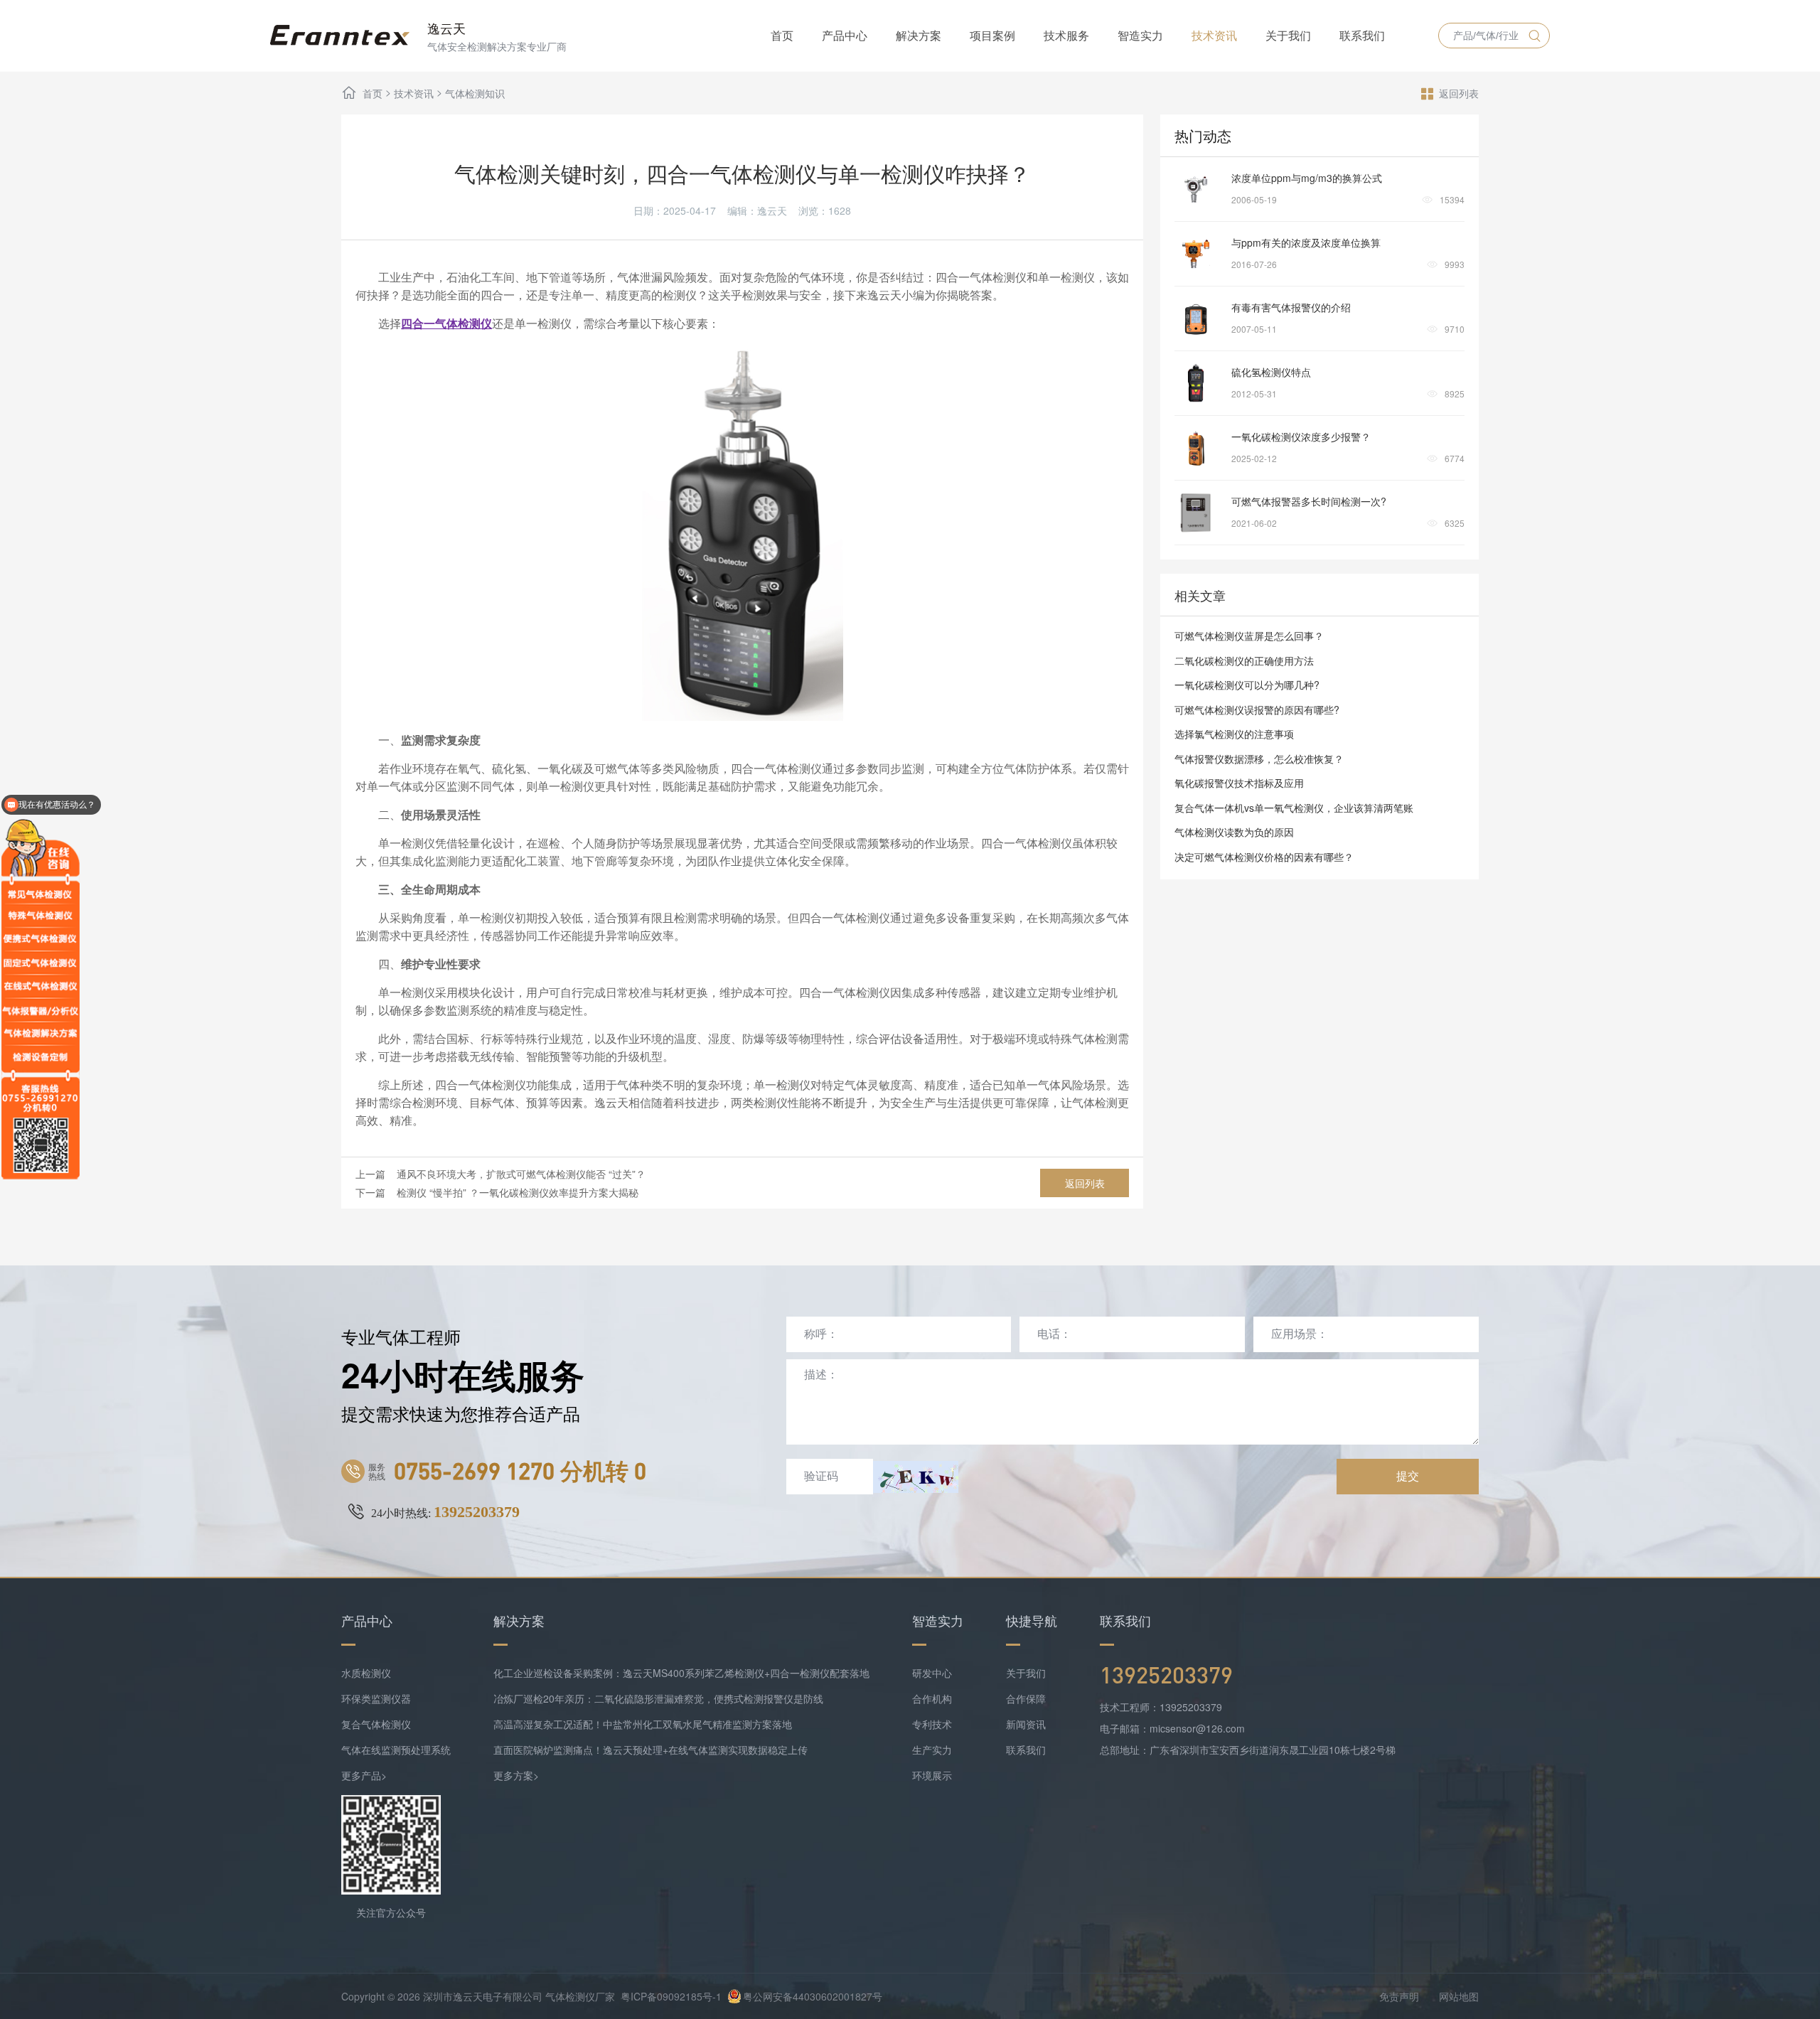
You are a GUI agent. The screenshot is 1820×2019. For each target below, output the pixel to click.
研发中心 (932, 1673)
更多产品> (364, 1775)
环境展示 (932, 1775)
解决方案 (919, 35)
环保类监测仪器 (376, 1698)
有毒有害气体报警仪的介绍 (1291, 307)
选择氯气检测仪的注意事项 (1234, 734)
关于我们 (1288, 35)
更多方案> (516, 1775)
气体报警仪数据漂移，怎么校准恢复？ (1259, 759)
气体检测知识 (475, 93)
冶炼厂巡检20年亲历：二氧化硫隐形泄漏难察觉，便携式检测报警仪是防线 (658, 1698)
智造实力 (1140, 35)
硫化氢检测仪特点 (1271, 372)
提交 (1408, 1476)
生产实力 (932, 1750)
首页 (782, 35)
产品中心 (845, 35)
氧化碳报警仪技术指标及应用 (1239, 783)
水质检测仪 (366, 1673)
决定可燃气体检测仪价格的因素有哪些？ (1264, 857)
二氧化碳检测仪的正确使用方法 (1244, 660)
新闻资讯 (1026, 1724)
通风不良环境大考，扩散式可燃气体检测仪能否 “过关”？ (521, 1174)
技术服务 (1066, 35)
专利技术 (932, 1724)
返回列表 (1459, 93)
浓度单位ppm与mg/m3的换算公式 (1307, 178)
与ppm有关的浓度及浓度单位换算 (1306, 242)
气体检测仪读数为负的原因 (1234, 832)
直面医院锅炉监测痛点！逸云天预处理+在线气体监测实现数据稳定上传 (651, 1750)
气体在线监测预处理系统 (396, 1750)
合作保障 (1026, 1698)
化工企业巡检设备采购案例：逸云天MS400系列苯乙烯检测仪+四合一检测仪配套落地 (681, 1673)
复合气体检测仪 (376, 1724)
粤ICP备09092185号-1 (671, 1996)
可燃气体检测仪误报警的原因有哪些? (1257, 709)
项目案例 (992, 35)
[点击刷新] (916, 1477)
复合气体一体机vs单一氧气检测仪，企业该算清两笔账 (1294, 808)
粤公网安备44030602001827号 (813, 1996)
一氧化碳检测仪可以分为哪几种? (1247, 685)
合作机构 (932, 1698)
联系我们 (1362, 35)
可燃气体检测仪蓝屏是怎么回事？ (1249, 636)
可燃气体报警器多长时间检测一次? (1309, 501)
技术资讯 (1214, 35)
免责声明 (1399, 1996)
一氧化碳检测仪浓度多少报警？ (1301, 437)
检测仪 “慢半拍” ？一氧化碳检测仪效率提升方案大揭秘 (518, 1192)
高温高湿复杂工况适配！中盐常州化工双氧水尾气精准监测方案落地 (643, 1724)
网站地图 (1459, 1996)
